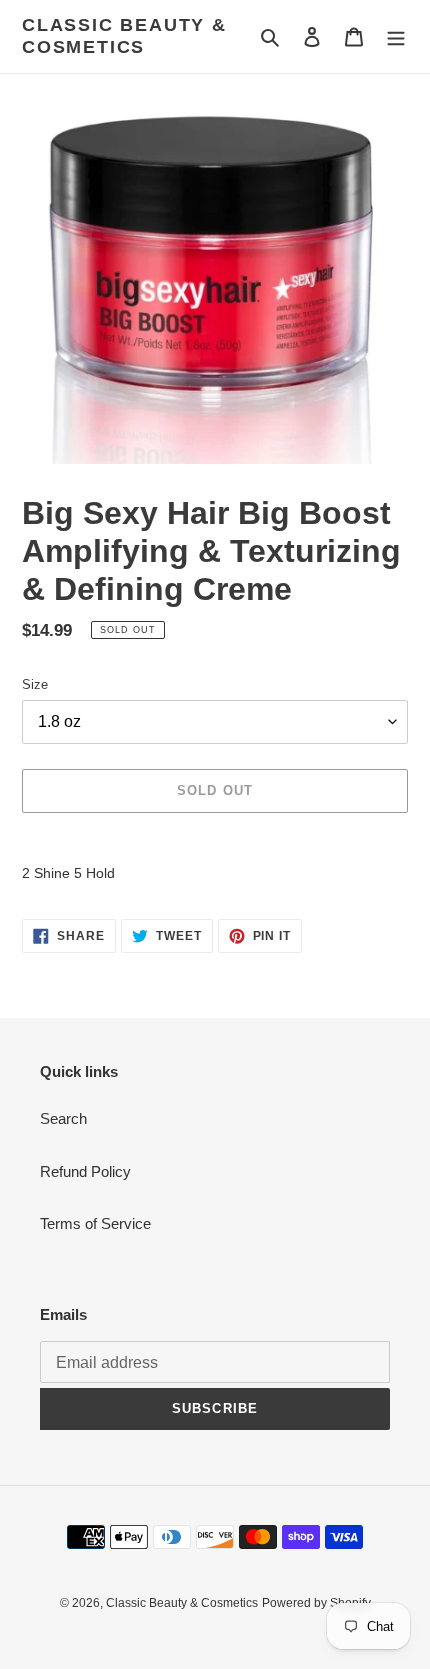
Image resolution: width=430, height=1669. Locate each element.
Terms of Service (95, 1223)
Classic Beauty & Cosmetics (124, 36)
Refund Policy (85, 1171)
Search (63, 1118)
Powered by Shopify (316, 1603)
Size (35, 684)
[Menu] (396, 36)
